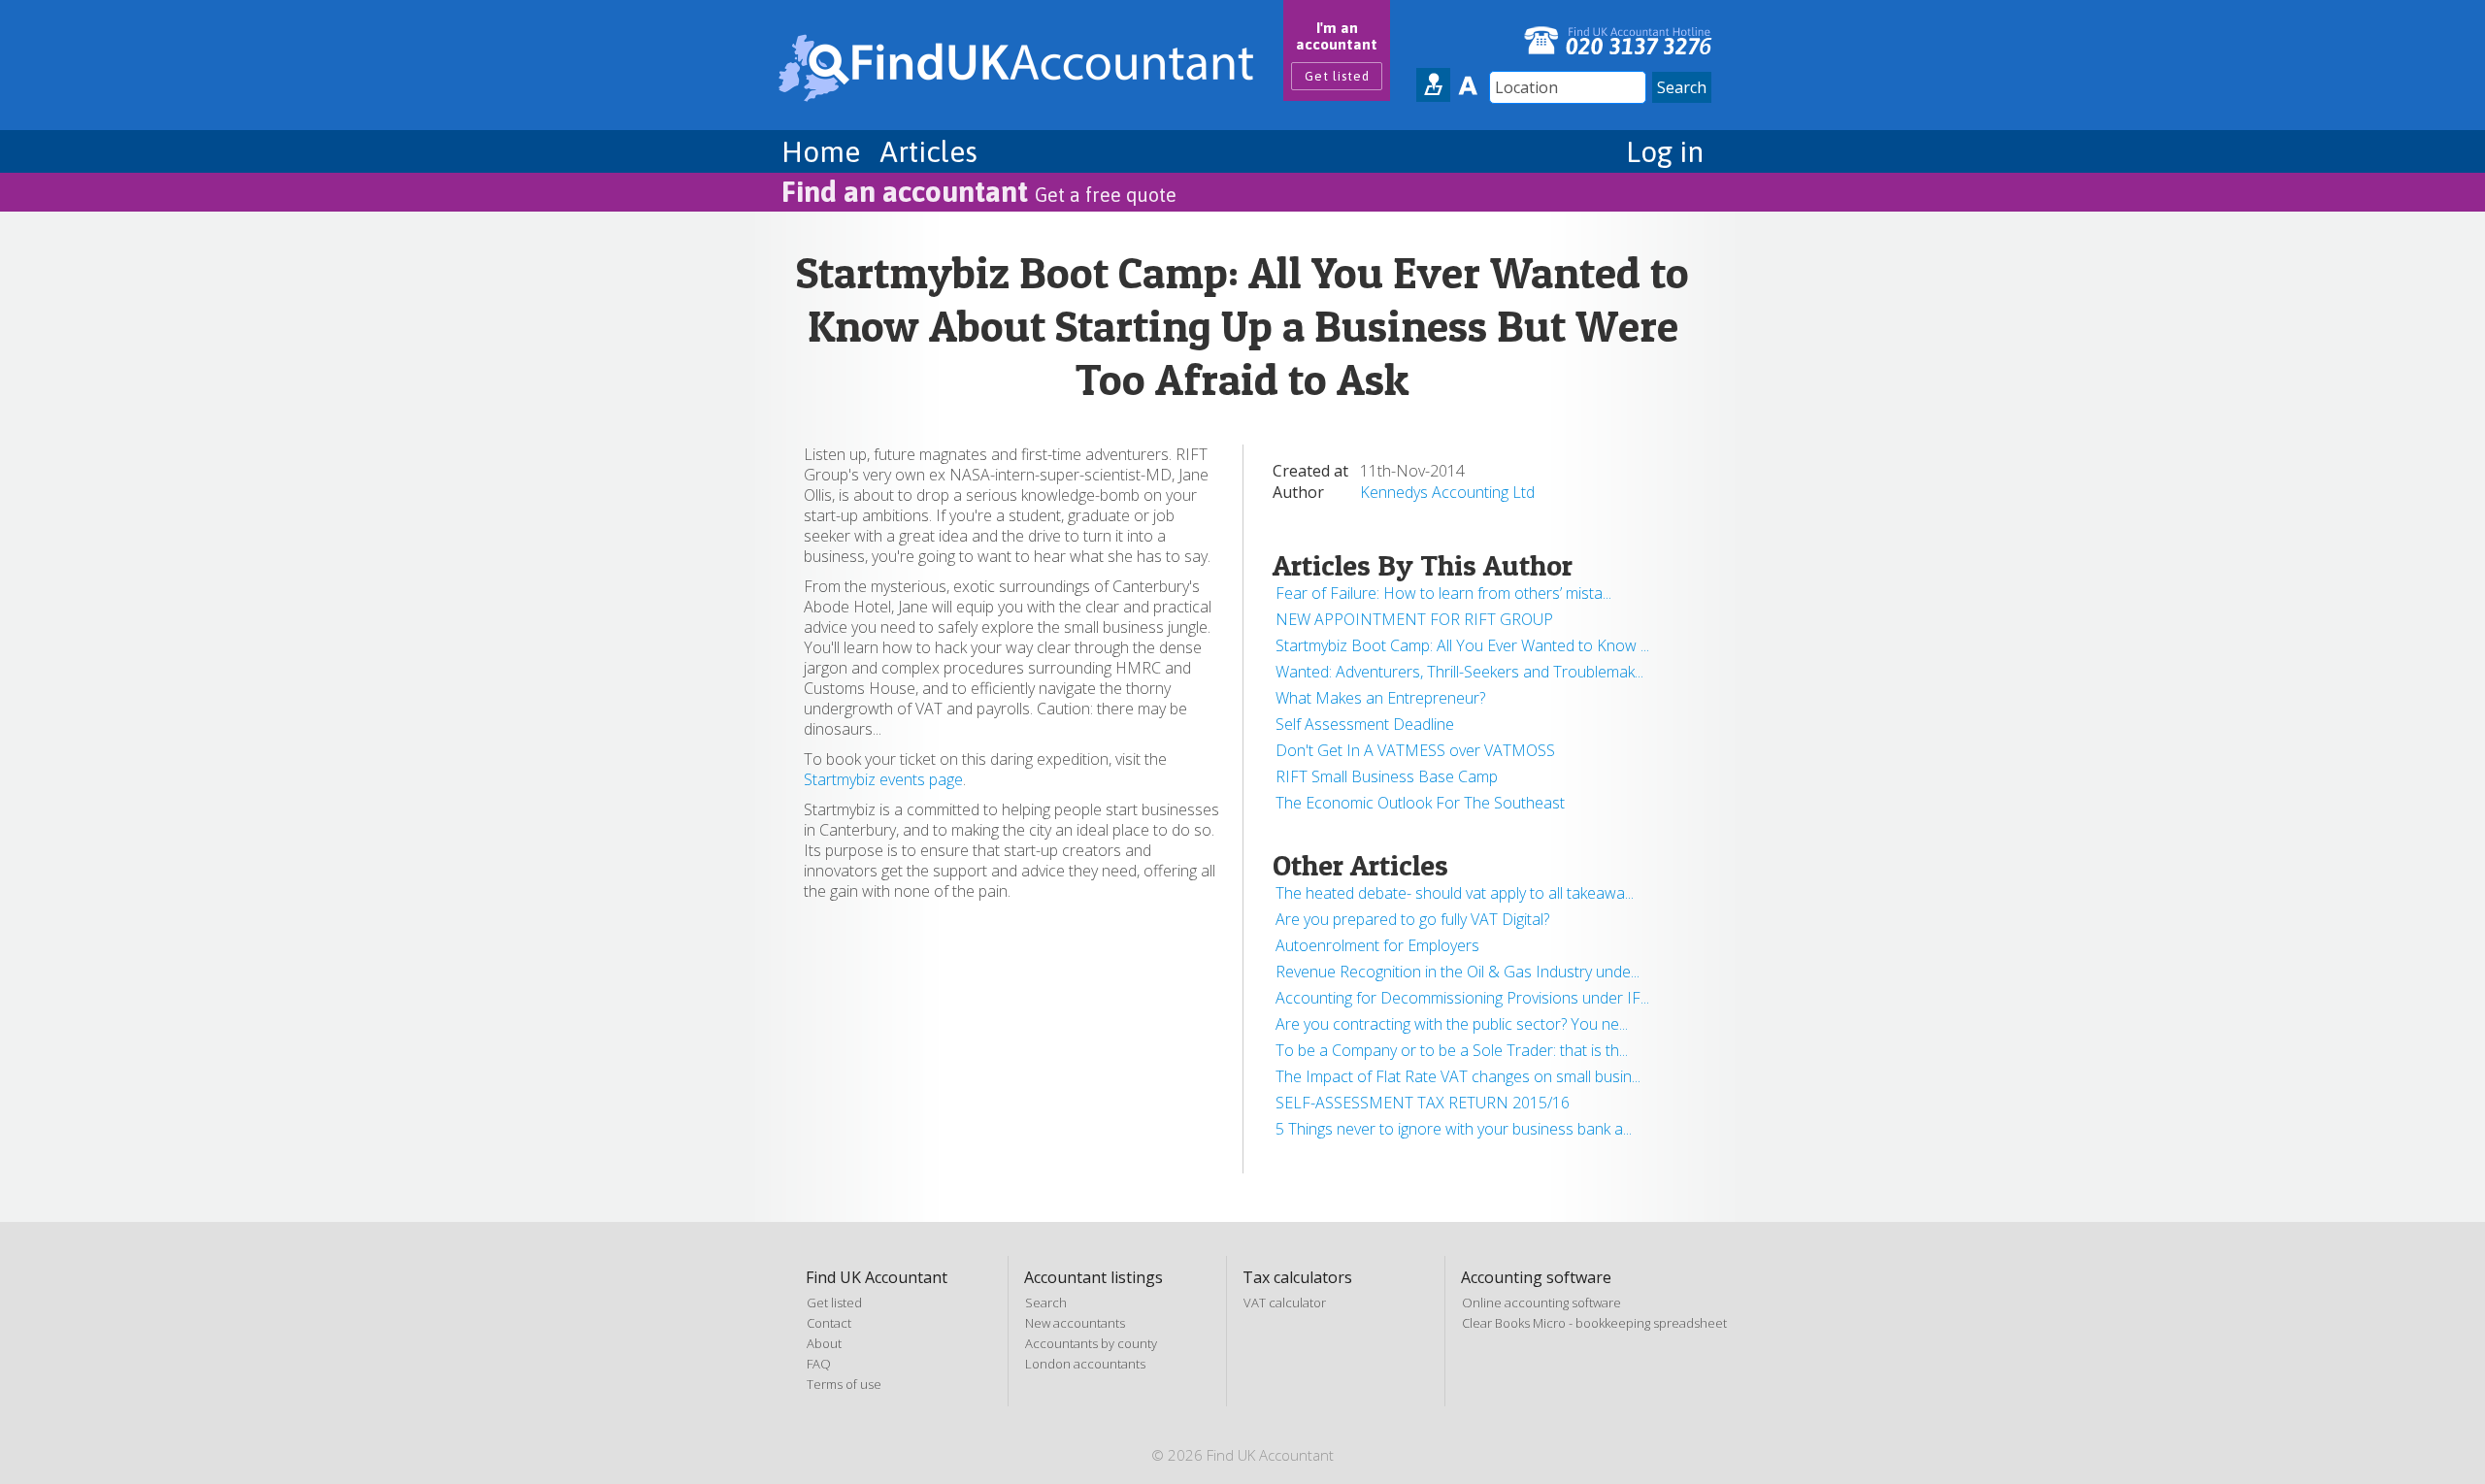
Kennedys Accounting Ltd (1447, 492)
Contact (829, 1323)
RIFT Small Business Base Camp (1387, 776)
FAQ (819, 1364)
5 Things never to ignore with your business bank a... (1454, 1129)
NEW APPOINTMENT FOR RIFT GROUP (1414, 619)
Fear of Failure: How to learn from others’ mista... (1443, 593)
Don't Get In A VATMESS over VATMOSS (1415, 750)
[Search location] (1433, 85)
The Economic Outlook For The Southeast (1420, 803)
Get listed (1337, 76)
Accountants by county (1091, 1343)
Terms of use (844, 1384)
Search (1046, 1303)
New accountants (1075, 1323)
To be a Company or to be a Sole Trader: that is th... (1452, 1050)
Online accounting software (1541, 1303)
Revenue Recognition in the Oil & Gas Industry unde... (1458, 972)
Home (821, 151)
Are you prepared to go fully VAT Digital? (1412, 919)
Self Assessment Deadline (1365, 724)
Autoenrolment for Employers (1377, 945)
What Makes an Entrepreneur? (1380, 698)
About (824, 1343)
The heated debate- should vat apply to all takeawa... (1455, 893)
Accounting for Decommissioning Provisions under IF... (1462, 998)
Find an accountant (979, 191)
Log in (1665, 151)
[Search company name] (1467, 85)
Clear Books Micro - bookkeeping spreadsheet (1594, 1323)
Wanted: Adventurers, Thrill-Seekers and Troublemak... (1459, 672)
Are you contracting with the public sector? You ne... (1452, 1024)
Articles (928, 151)
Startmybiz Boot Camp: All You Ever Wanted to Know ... (1462, 645)
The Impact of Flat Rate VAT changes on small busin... (1458, 1076)
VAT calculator (1285, 1303)
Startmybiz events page (883, 779)
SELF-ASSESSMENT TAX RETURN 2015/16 (1423, 1103)
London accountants (1085, 1364)
